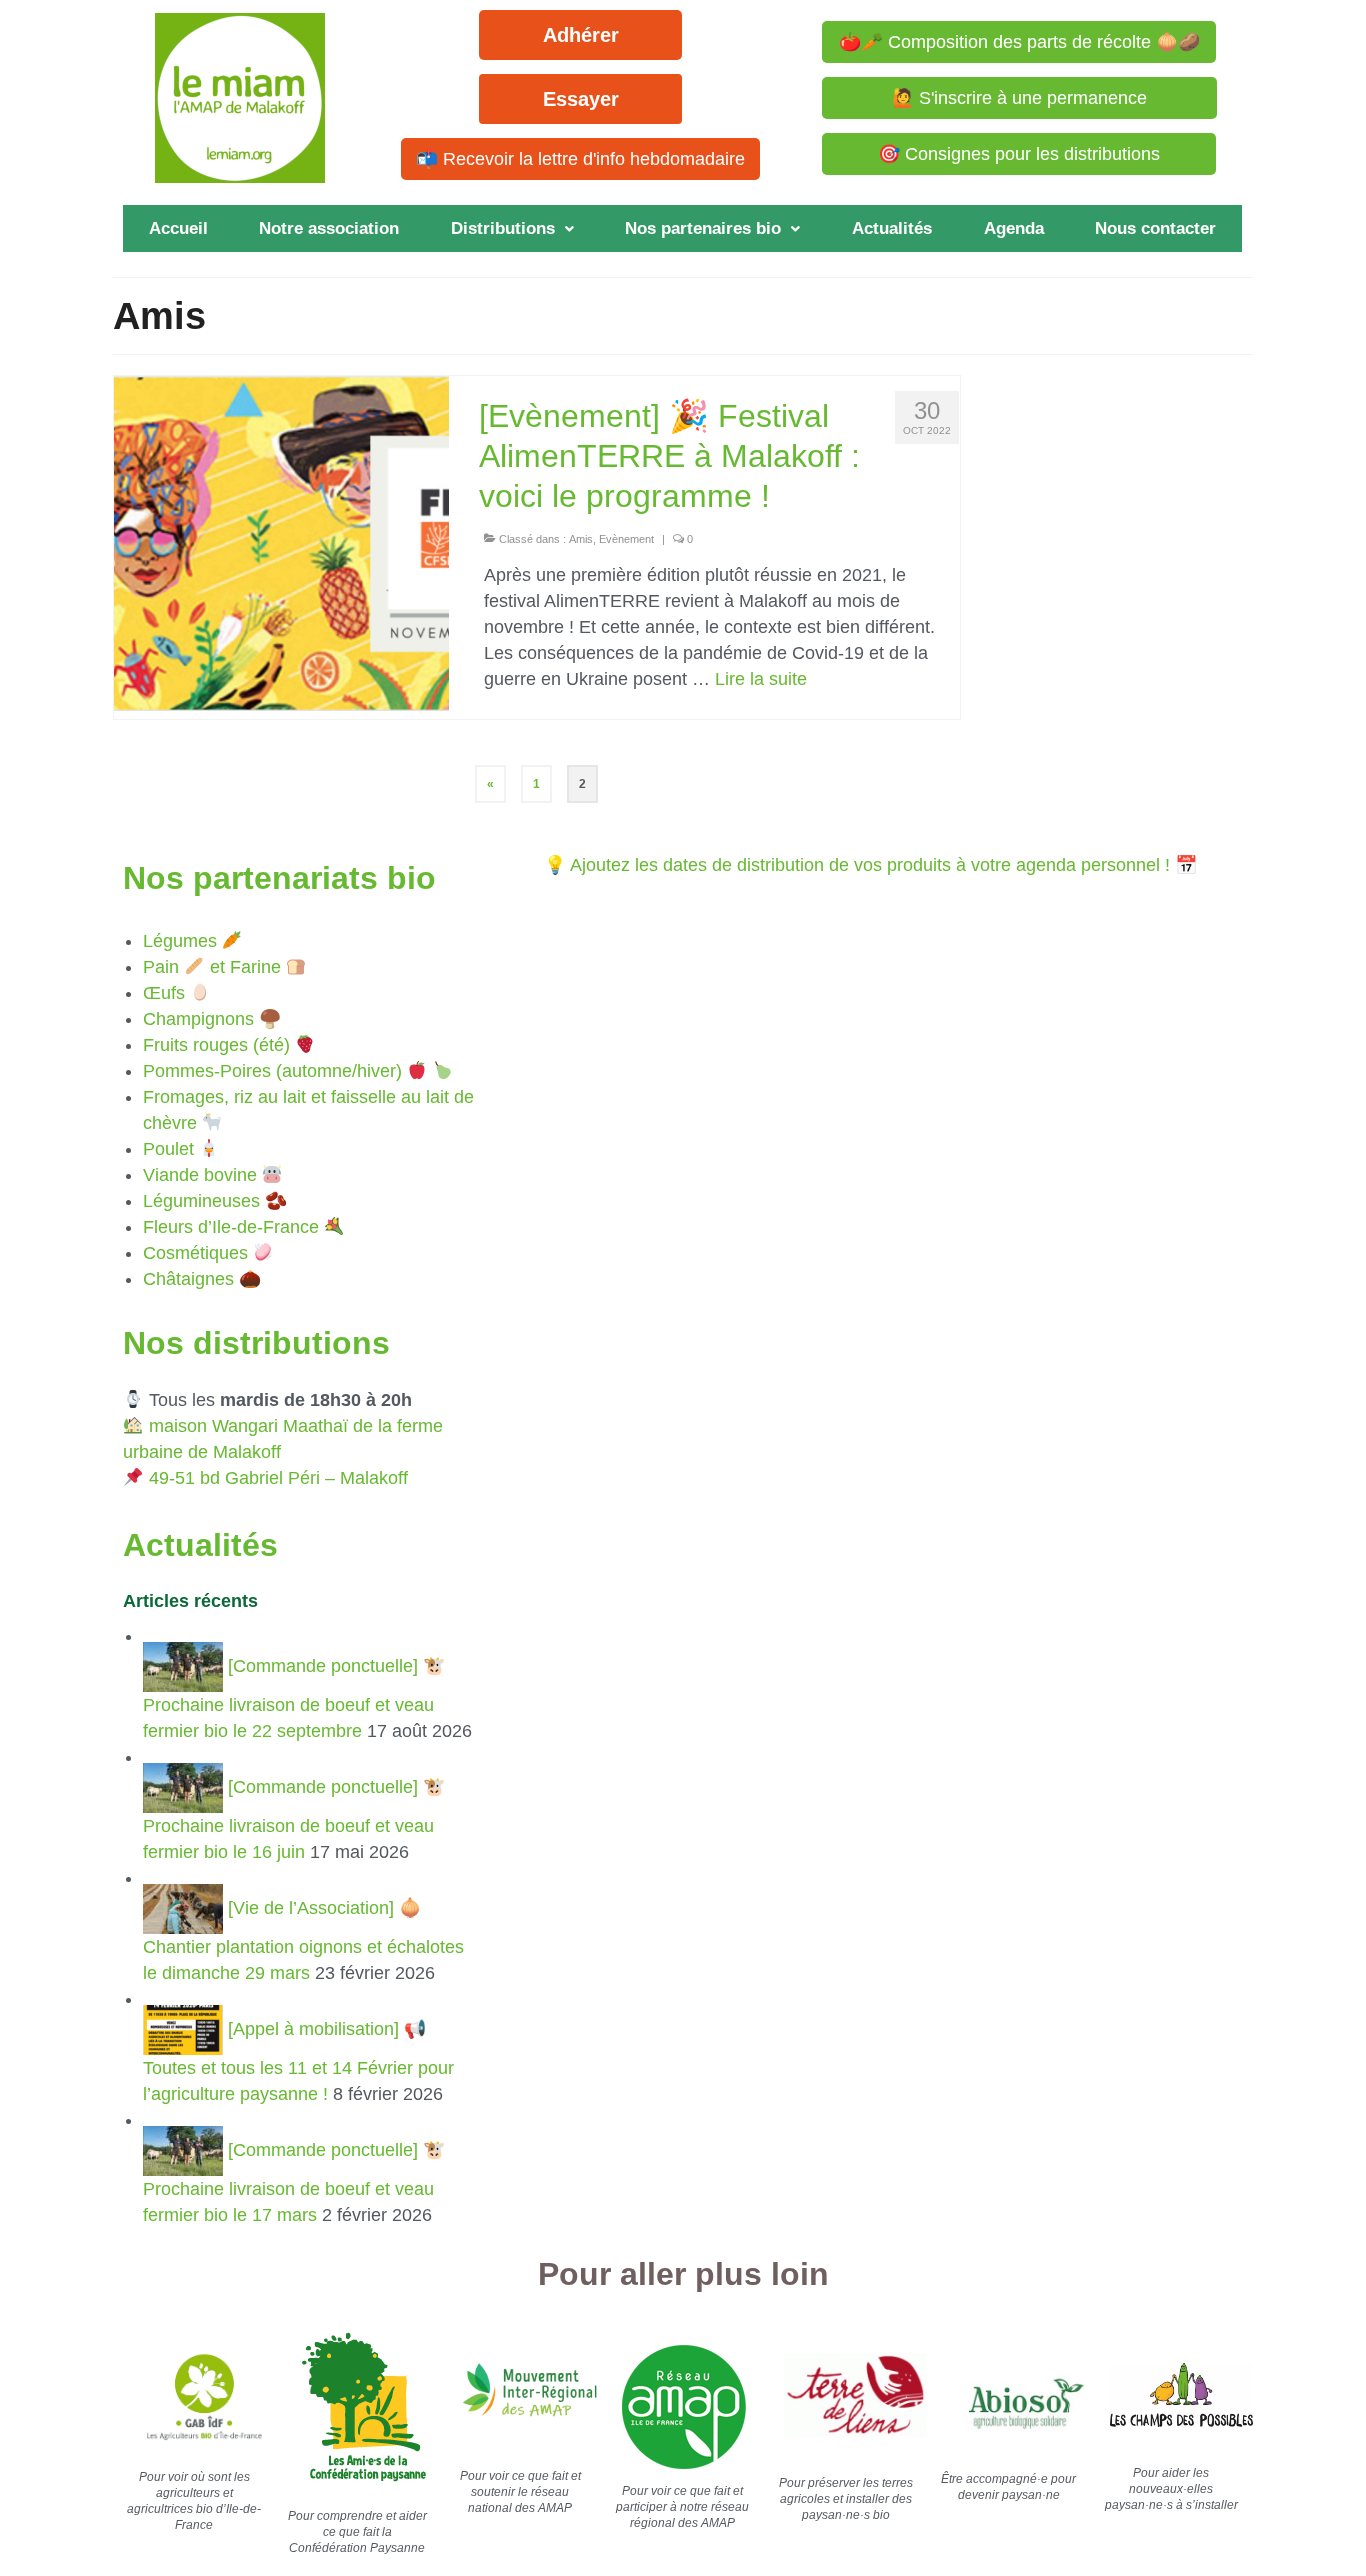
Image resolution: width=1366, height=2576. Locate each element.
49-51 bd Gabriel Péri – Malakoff (278, 1478)
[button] (512, 228)
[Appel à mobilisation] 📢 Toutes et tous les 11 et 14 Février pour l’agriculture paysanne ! (298, 2061)
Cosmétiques (195, 1253)
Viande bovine (200, 1175)
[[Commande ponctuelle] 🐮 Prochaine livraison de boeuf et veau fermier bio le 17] (185, 2150)
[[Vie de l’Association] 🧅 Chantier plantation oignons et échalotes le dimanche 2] (185, 1908)
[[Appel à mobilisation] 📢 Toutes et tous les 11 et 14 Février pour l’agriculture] (185, 2029)
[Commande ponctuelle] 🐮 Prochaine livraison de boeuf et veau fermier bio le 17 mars (294, 2182)
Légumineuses (201, 1201)
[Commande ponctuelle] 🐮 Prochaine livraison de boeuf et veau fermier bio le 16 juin (294, 1819)
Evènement (626, 539)
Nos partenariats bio (279, 878)
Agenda (1014, 228)
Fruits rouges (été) (216, 1045)
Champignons (198, 1019)
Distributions (503, 228)
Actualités (892, 228)
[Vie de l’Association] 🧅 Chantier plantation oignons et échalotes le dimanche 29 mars (303, 1940)
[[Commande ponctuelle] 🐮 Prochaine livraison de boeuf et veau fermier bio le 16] (185, 1787)
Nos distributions (256, 1343)
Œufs (164, 993)
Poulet (168, 1149)
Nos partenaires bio (703, 228)
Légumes (180, 941)
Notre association (329, 228)
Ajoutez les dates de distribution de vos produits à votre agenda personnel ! (870, 865)
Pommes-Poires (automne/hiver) (272, 1071)
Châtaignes (188, 1279)
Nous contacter (1155, 228)
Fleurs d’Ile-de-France (231, 1227)
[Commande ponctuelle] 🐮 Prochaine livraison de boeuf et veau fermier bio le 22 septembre (294, 1698)
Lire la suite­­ (761, 679)
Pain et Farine (212, 967)
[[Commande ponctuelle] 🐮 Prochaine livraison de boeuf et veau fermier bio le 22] (185, 1666)
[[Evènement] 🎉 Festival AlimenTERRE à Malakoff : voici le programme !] (281, 542)
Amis (581, 539)
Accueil (178, 228)
